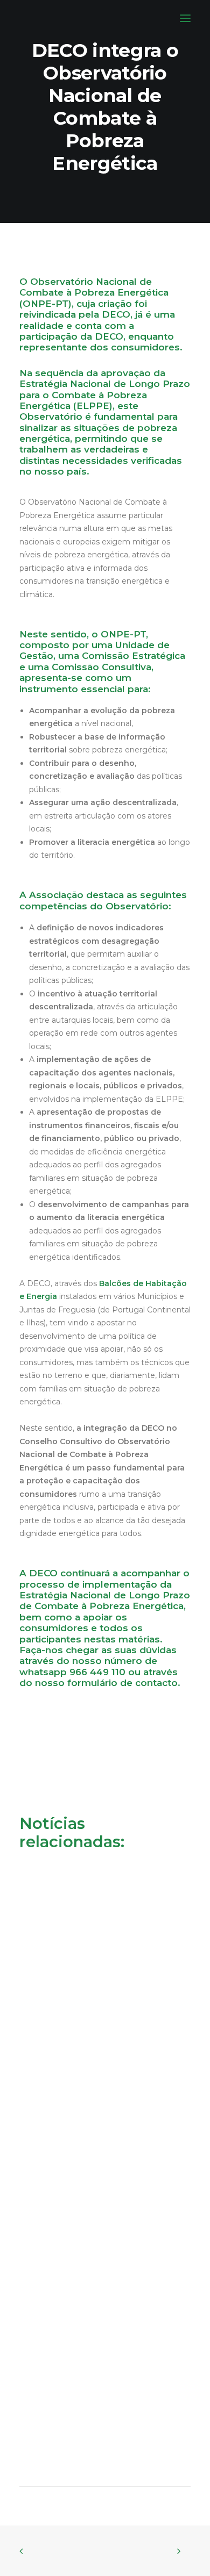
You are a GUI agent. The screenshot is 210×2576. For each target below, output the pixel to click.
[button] (185, 18)
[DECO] (32, 18)
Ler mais (48, 2018)
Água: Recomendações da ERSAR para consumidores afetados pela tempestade (102, 2369)
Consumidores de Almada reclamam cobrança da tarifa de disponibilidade (95, 1976)
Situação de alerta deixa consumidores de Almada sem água (104, 2173)
